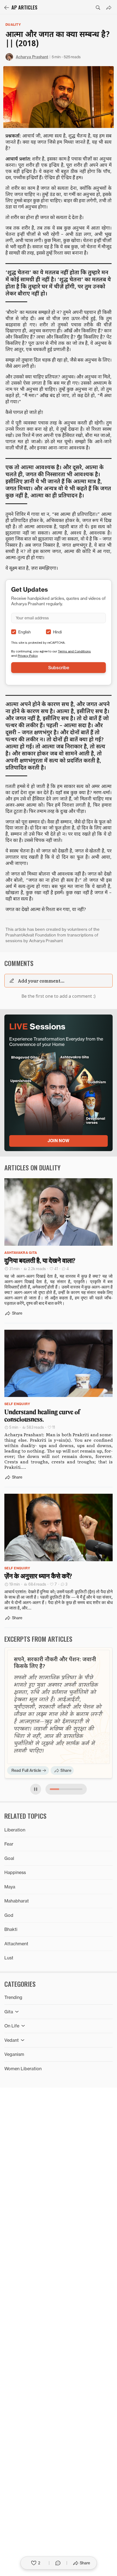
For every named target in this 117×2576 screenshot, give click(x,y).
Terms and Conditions (74, 651)
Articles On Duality (32, 1167)
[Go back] (7, 8)
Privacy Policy (28, 656)
